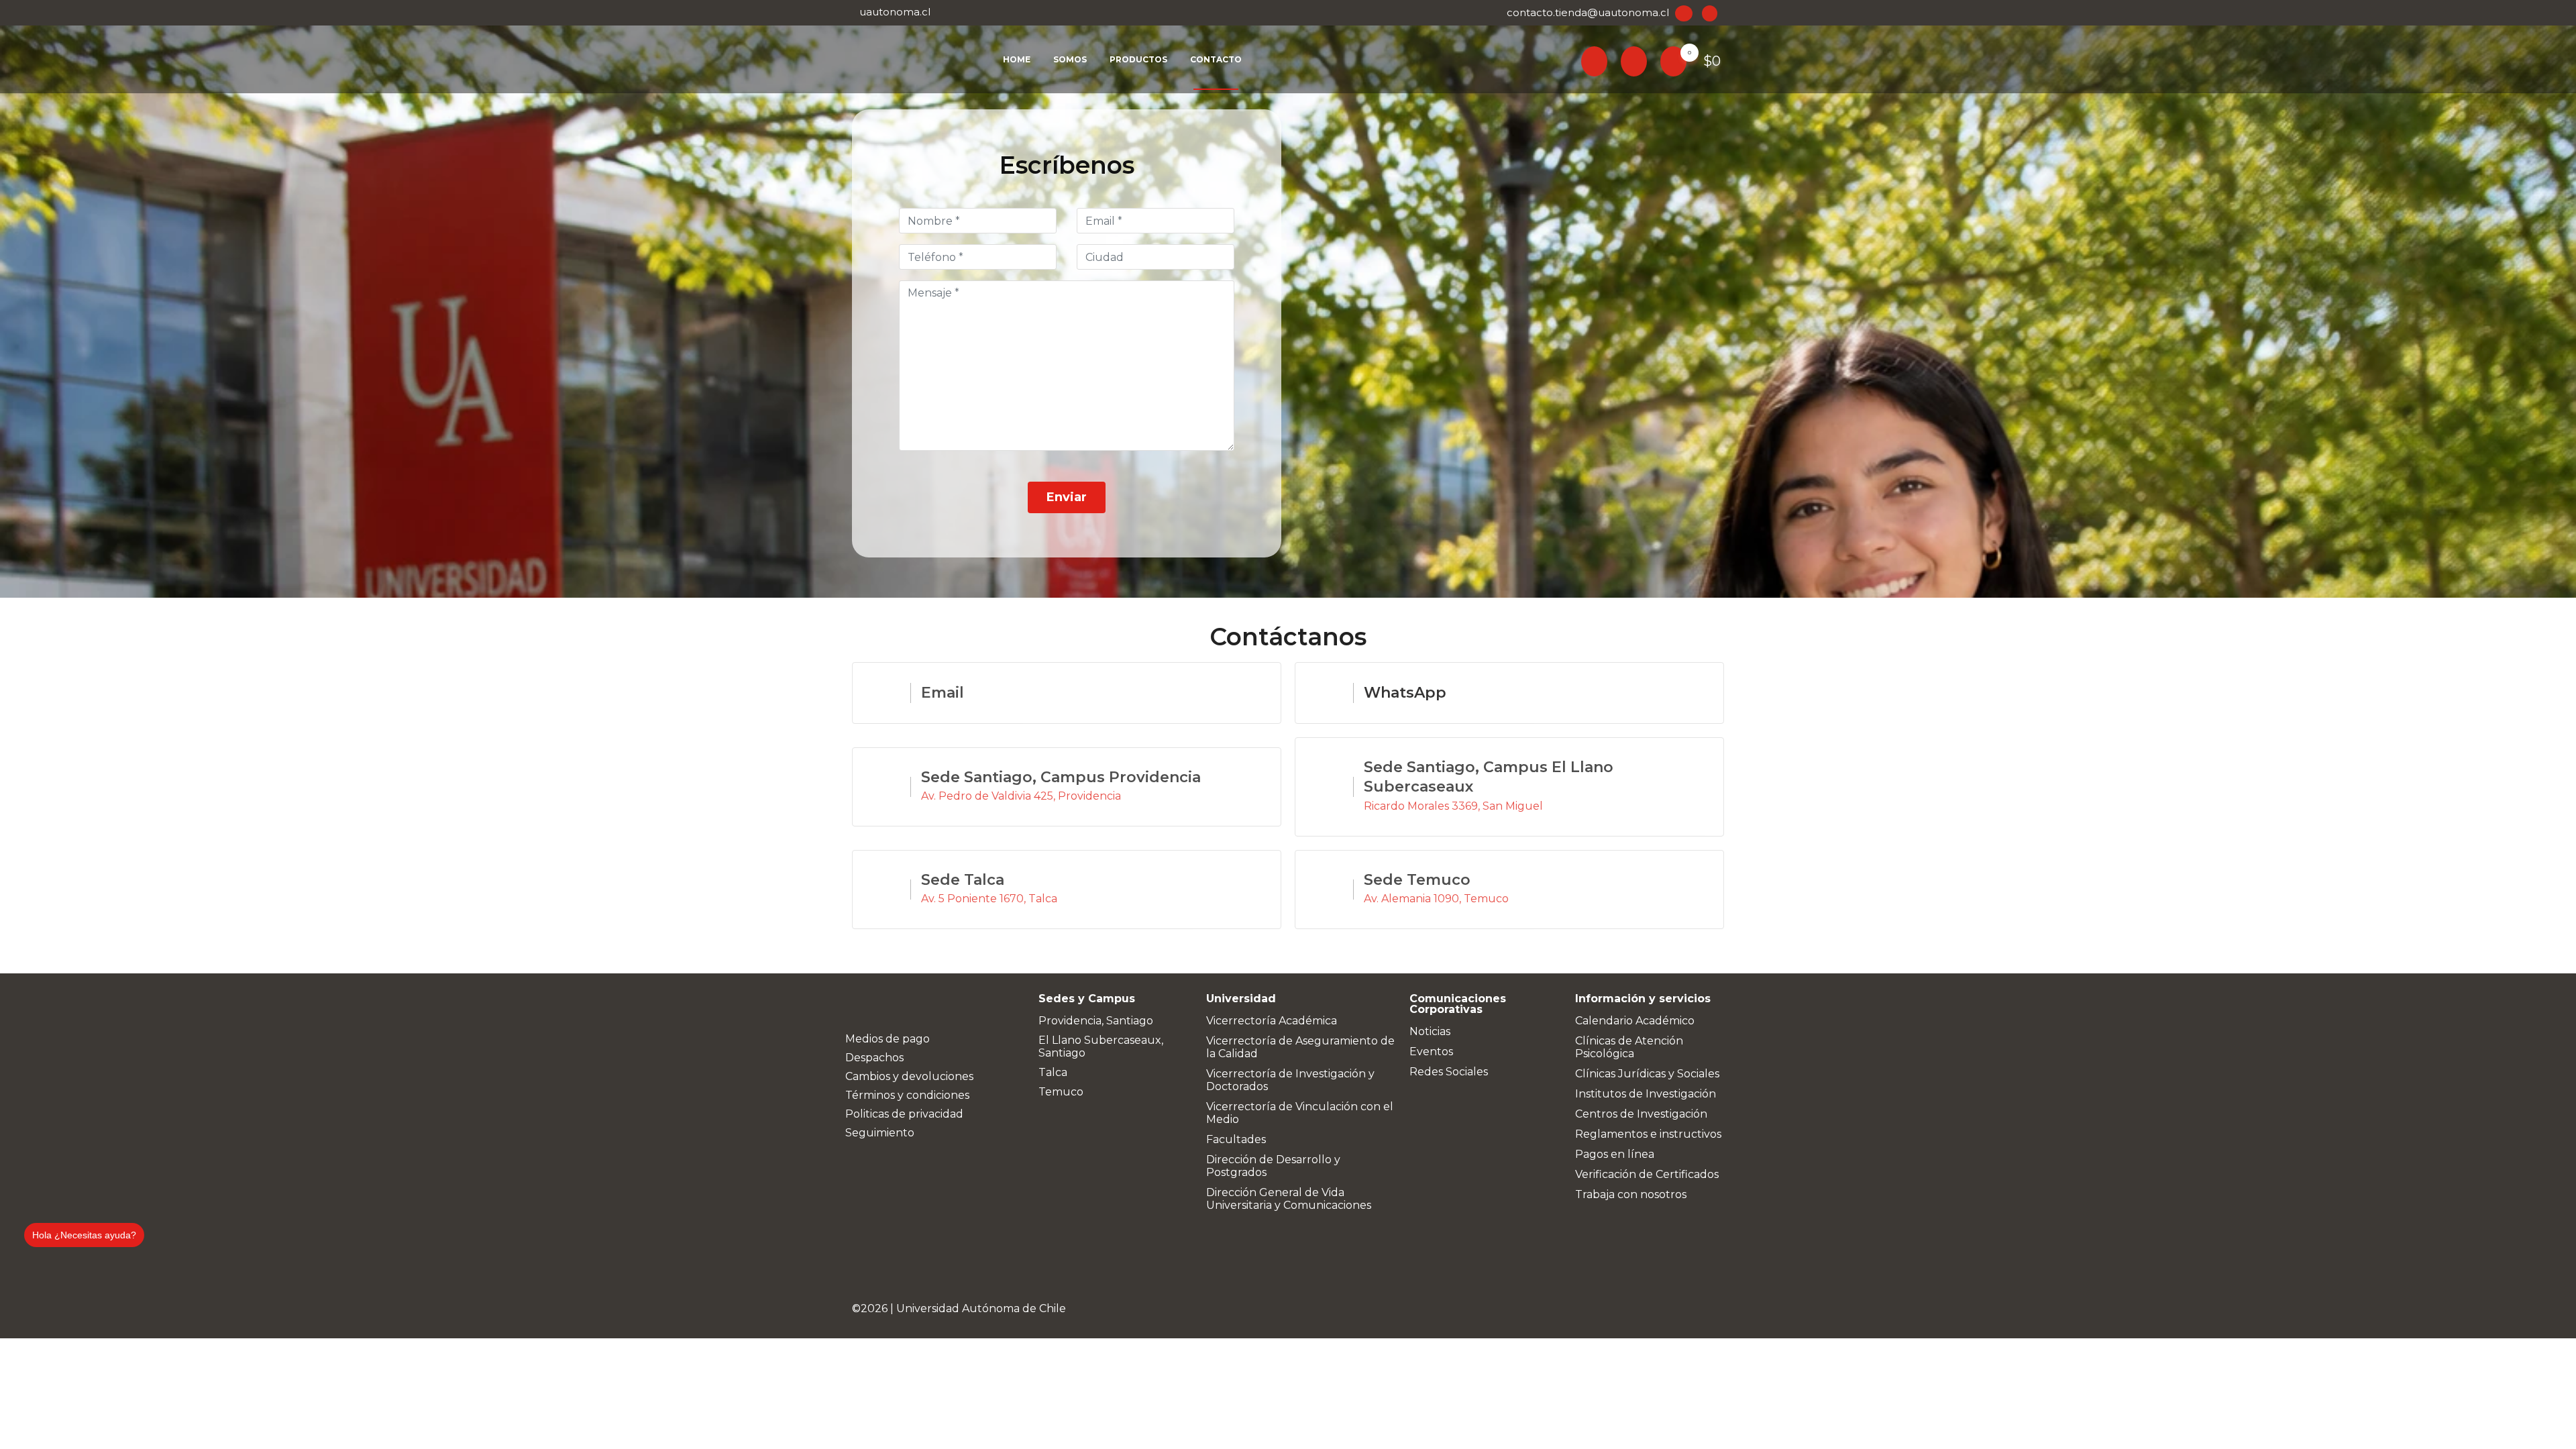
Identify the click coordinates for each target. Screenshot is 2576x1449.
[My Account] (1634, 59)
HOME (1017, 59)
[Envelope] (935, 1006)
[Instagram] (883, 1006)
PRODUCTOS (1138, 59)
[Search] (1594, 59)
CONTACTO (1216, 59)
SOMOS (1070, 59)
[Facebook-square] (858, 1006)
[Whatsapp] (910, 1006)
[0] (1673, 60)
